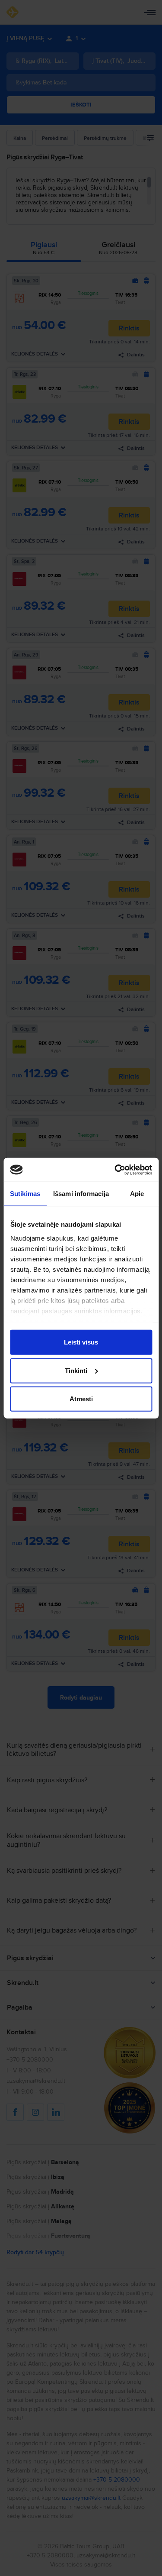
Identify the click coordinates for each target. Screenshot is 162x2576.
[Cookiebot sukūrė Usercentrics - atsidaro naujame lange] (115, 1170)
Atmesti (81, 1399)
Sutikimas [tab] (25, 1194)
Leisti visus (81, 1342)
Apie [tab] (137, 1194)
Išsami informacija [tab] (81, 1194)
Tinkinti (76, 1370)
